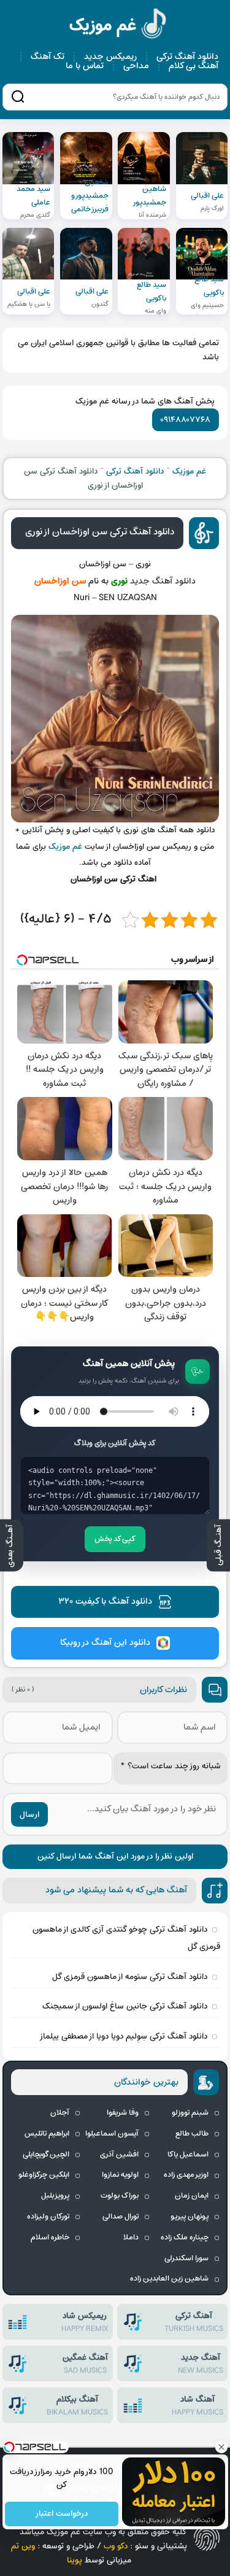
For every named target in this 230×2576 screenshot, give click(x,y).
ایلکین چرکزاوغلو (44, 2175)
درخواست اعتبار (61, 2514)
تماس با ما (85, 66)
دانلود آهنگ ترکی (187, 57)
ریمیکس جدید (110, 57)
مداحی (136, 66)
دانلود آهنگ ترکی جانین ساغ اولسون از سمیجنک (125, 2006)
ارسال (29, 1815)
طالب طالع (192, 2134)
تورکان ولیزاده (48, 2217)
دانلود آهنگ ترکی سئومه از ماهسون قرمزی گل (130, 1977)
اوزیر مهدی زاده (186, 2175)
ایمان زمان (192, 2196)
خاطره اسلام (50, 2238)
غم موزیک (118, 25)
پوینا (75, 2560)
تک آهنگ (48, 57)
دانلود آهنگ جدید (163, 581)
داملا (131, 2238)
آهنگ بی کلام (194, 66)
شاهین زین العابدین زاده (169, 2279)
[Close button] (221, 2447)
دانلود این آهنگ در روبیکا (105, 1643)
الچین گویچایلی (46, 2155)
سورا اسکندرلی (186, 2258)
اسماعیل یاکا (188, 2155)
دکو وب (116, 2546)
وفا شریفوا (123, 2113)
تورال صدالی (121, 2217)
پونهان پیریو (190, 2217)
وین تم (23, 2546)
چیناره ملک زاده (185, 2238)
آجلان (60, 2113)
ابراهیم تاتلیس (47, 2134)
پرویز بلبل (55, 2196)
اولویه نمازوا (120, 2175)
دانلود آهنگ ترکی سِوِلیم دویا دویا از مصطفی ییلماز (123, 2036)
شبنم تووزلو (190, 2113)
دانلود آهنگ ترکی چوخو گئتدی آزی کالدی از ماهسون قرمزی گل (126, 1938)
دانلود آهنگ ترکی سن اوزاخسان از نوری (100, 532)
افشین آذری (119, 2155)
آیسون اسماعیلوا (112, 2134)
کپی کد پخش (115, 1539)
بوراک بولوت (120, 2196)
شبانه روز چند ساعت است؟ (171, 1766)
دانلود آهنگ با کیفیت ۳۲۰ (105, 1602)
